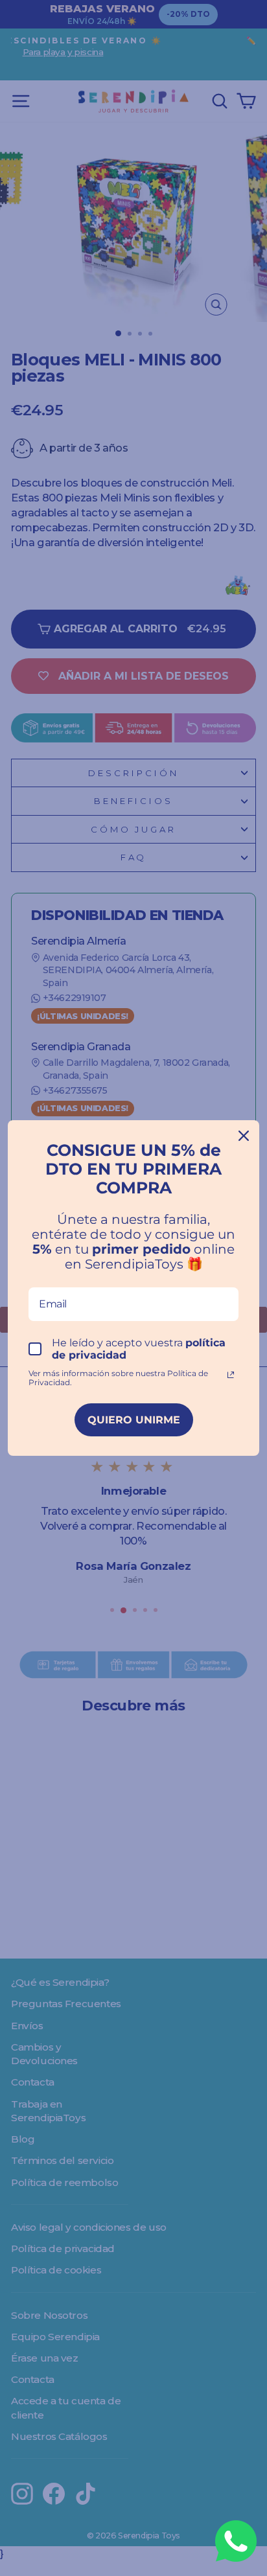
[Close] (244, 1136)
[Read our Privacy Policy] (231, 1375)
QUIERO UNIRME (134, 1420)
